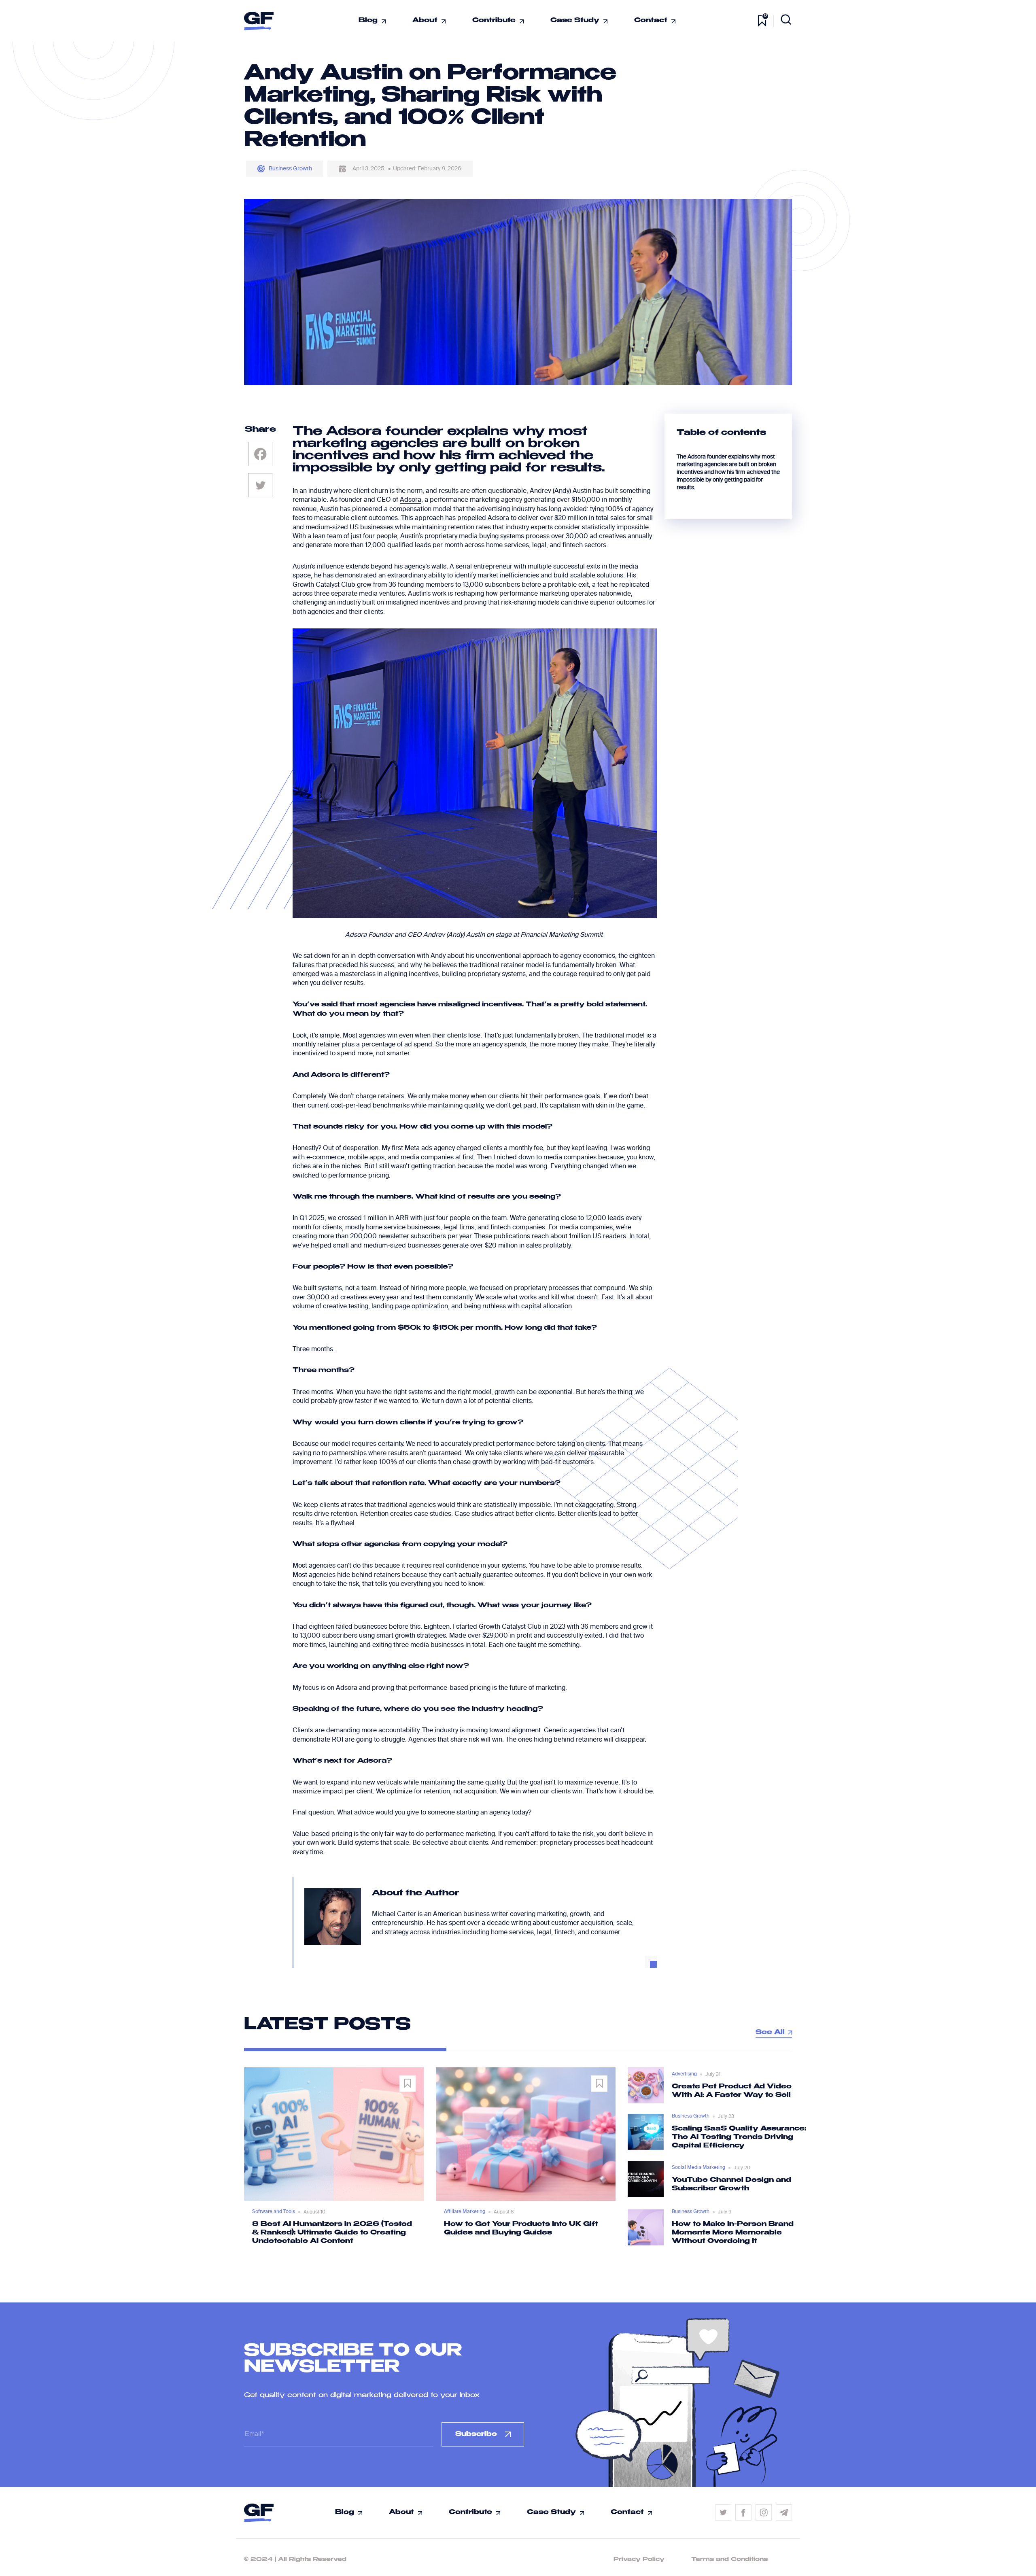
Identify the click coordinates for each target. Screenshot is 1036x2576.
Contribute (494, 21)
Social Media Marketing (698, 2168)
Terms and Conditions (729, 2559)
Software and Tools (274, 2212)
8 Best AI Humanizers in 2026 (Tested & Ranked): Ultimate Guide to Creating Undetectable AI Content (332, 2233)
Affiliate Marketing (465, 2212)
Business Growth (290, 169)
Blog (368, 21)
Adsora (411, 500)
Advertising (684, 2074)
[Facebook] (260, 454)
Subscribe (476, 2434)
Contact (651, 21)
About (425, 21)
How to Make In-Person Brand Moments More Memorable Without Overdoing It (733, 2233)
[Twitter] (260, 485)
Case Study (575, 21)
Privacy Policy (639, 2559)
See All (770, 2033)
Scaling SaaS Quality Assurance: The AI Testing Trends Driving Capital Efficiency (739, 2137)
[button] (499, 2244)
